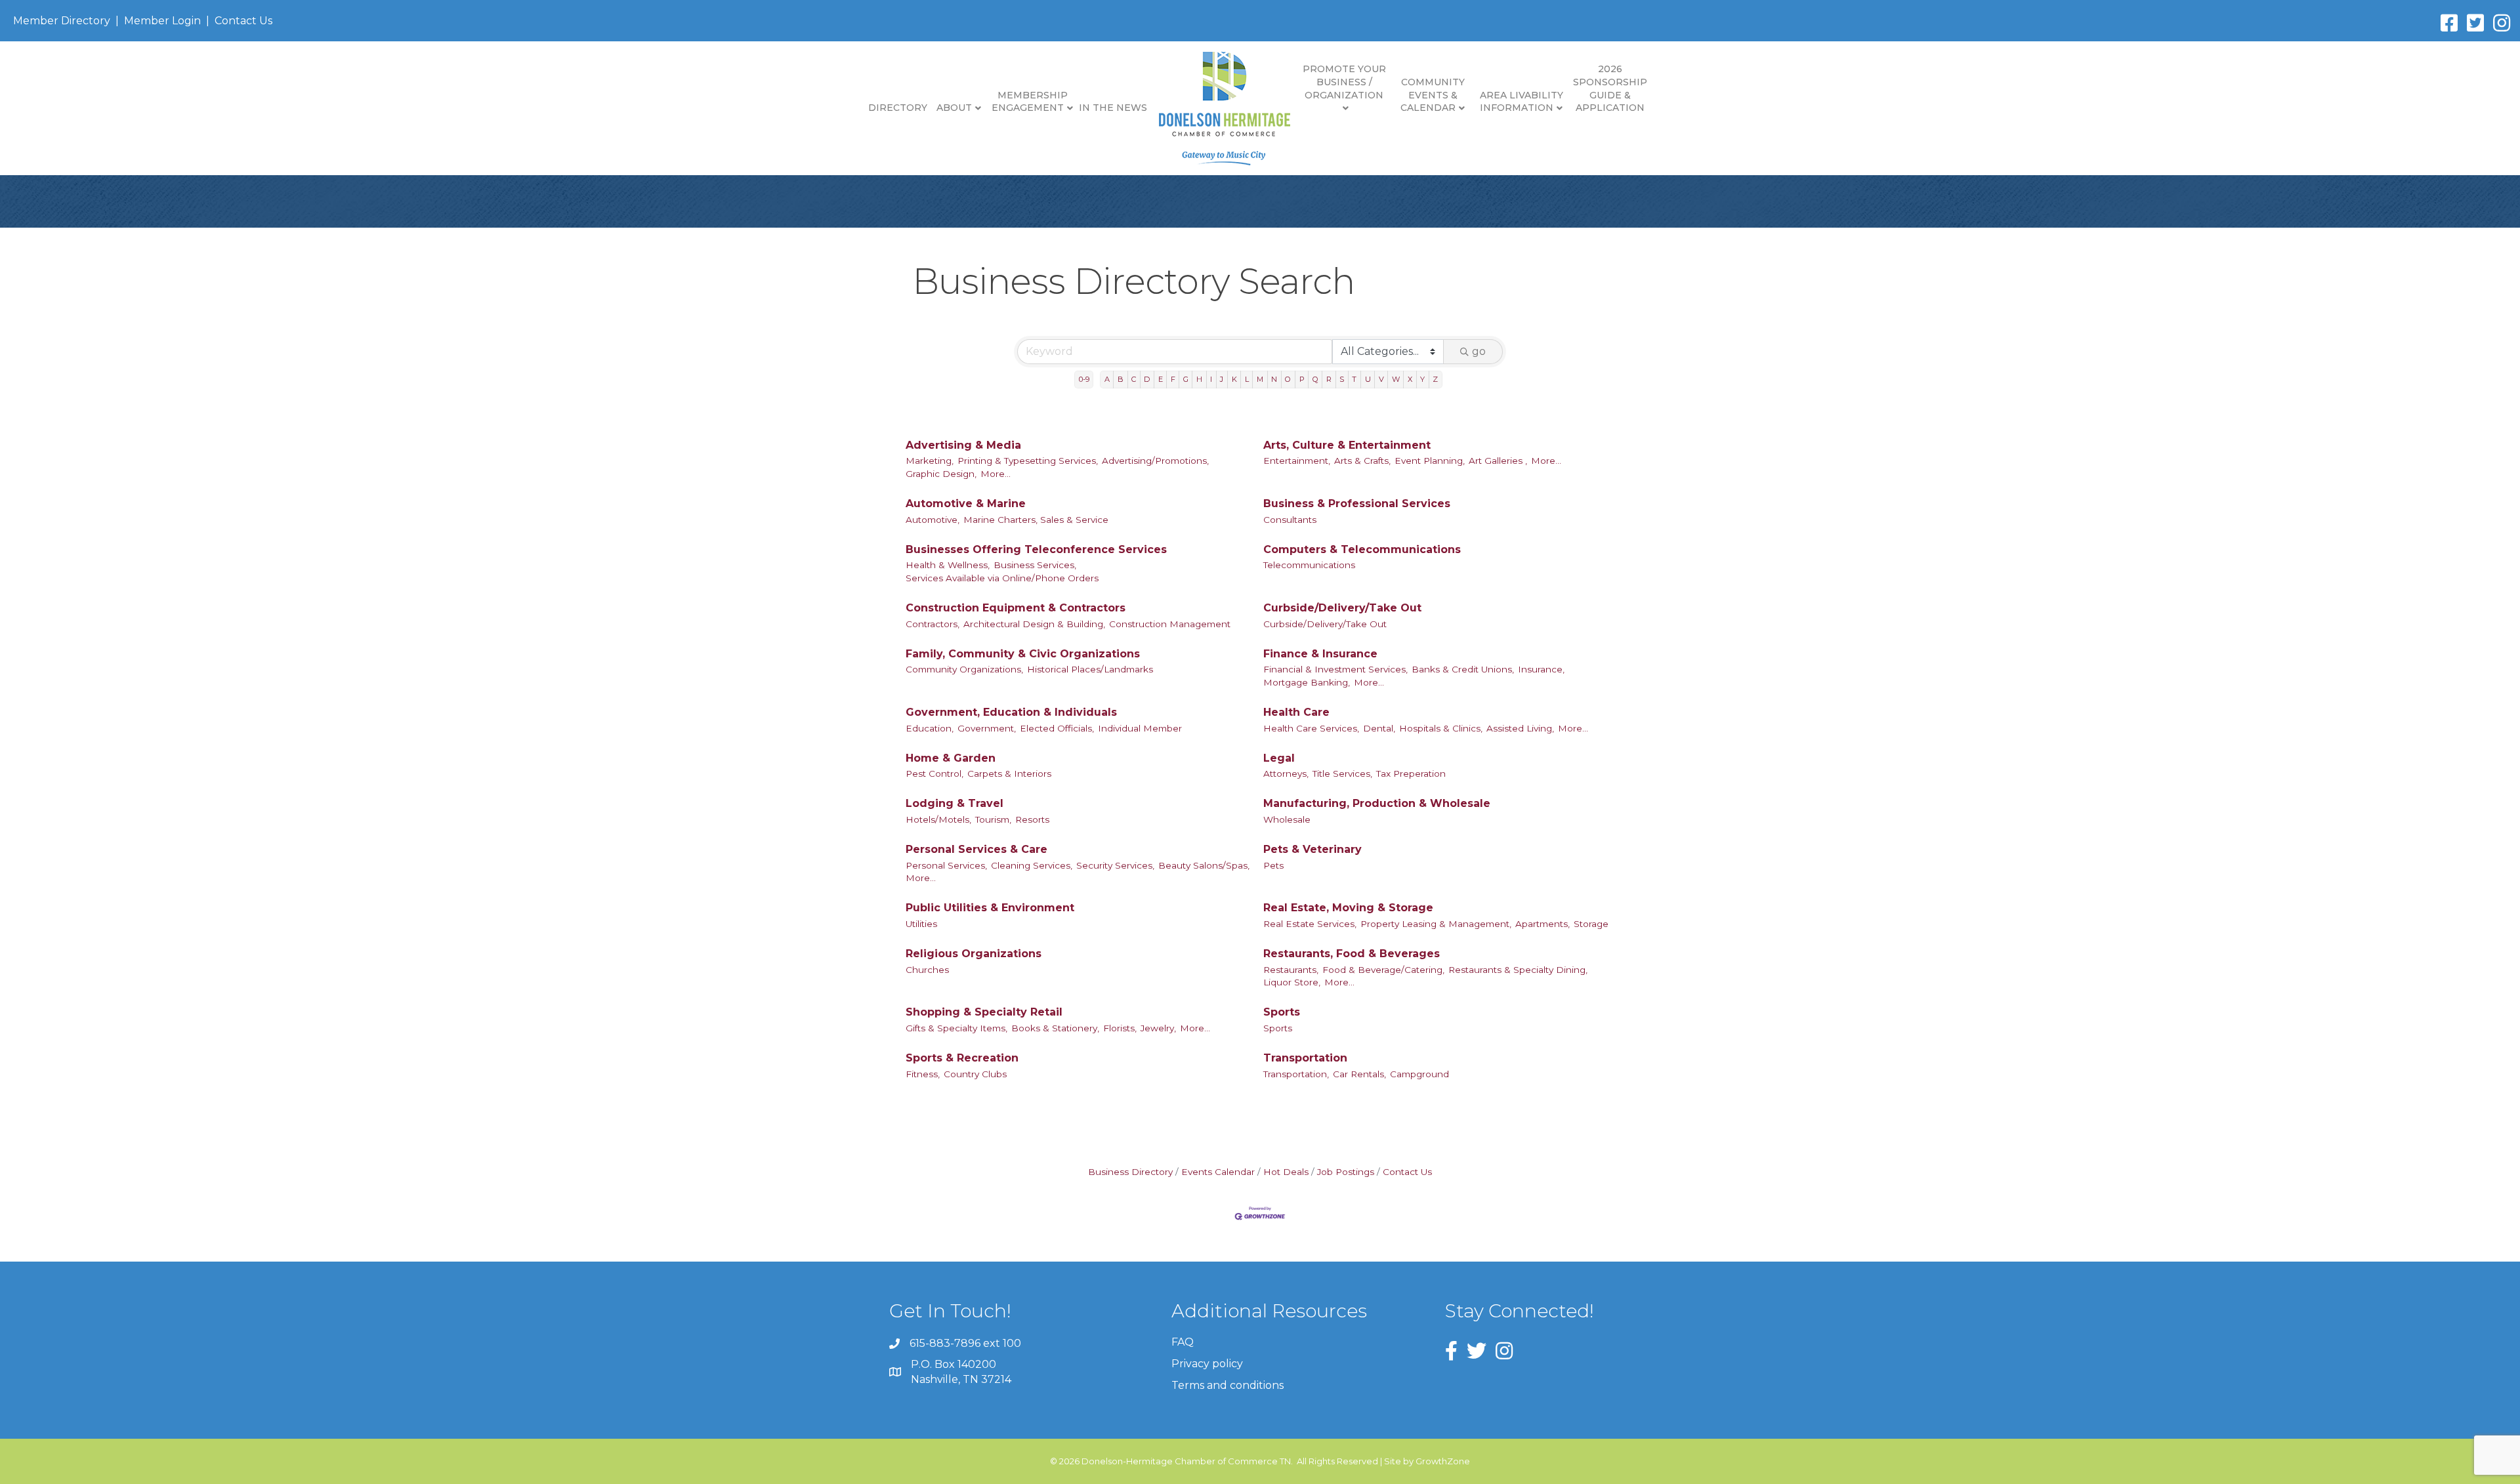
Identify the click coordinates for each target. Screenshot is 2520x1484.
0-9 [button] (1084, 379)
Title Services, (1342, 773)
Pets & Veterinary (1312, 849)
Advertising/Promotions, (1155, 461)
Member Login (162, 21)
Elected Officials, (1057, 728)
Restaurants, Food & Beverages (1352, 954)
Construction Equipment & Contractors (1016, 608)
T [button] (1354, 379)
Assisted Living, (1520, 728)
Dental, (1379, 728)
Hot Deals (1286, 1172)
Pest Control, (934, 773)
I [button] (1211, 379)
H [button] (1199, 379)
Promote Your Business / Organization (1344, 82)
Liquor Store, (1292, 982)
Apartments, (1543, 924)
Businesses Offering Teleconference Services (1036, 549)
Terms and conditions (1228, 1385)
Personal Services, (946, 865)
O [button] (1288, 379)
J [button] (1222, 379)
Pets (1273, 865)
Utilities (921, 924)
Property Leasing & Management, (1436, 924)
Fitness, (923, 1074)
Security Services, (1115, 865)
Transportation (1305, 1058)
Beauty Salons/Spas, (1204, 865)
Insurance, (1541, 669)
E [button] (1161, 379)
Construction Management (1170, 624)
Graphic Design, (941, 474)
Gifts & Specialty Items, (956, 1028)
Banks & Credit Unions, (1463, 669)
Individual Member (1140, 728)
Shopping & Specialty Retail (984, 1012)
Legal (1279, 758)
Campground (1419, 1074)
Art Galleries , (1498, 461)
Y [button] (1422, 379)
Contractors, (933, 624)
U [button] (1368, 379)
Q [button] (1315, 379)
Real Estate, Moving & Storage (1348, 908)
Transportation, (1296, 1074)
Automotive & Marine (966, 504)
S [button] (1342, 379)
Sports (1282, 1012)
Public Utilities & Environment (990, 908)
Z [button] (1435, 379)
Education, (930, 728)
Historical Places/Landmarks (1090, 669)
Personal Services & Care (976, 849)
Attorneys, (1286, 773)
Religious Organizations (974, 954)
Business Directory (1130, 1172)
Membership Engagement (1030, 102)
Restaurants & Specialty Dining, (1518, 970)
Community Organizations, (964, 669)
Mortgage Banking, (1307, 682)
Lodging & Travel (955, 803)
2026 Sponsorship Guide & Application (1610, 88)
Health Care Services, (1311, 728)
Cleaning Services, (1032, 865)
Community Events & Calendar (1433, 95)
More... (996, 474)
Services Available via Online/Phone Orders (1002, 578)
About (954, 108)
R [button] (1329, 379)
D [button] (1147, 379)
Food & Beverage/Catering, (1383, 970)
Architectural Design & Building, (1034, 624)
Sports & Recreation (962, 1058)
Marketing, (930, 461)
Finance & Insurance (1320, 654)
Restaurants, (1291, 970)
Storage (1591, 924)
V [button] (1381, 379)
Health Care (1296, 712)
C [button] (1134, 379)
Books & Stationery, (1055, 1028)
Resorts (1032, 819)
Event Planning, (1430, 461)
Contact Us (243, 21)
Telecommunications (1309, 565)
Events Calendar (1218, 1172)
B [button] (1121, 379)
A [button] (1107, 379)
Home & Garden (951, 758)
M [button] (1260, 379)
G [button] (1186, 379)
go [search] (1479, 351)
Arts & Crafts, (1362, 461)
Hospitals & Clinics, (1441, 728)
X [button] (1410, 379)
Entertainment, (1297, 461)
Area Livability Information (1522, 102)
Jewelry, (1158, 1028)
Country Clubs (975, 1074)
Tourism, (993, 819)
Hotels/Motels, (938, 819)
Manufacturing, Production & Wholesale (1377, 803)
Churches (927, 970)
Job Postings (1346, 1172)
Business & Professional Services (1357, 504)
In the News (1113, 108)
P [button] (1302, 379)
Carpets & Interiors (1009, 773)
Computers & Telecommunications (1362, 549)
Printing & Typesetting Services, (1028, 461)
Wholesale (1287, 819)
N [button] (1274, 379)
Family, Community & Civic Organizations (1023, 654)
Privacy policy (1207, 1364)
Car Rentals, (1359, 1074)
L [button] (1247, 379)
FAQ (1183, 1342)
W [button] (1396, 379)
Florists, (1120, 1028)
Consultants (1290, 520)
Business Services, (1035, 565)
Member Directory (62, 21)
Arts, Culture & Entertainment (1347, 445)
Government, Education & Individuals (1011, 712)
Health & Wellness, (948, 565)
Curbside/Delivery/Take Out (1342, 608)
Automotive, (933, 520)
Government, (987, 728)
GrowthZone (1443, 1461)
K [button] (1234, 379)
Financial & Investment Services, (1335, 669)
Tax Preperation (1411, 773)
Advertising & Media (963, 445)
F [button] (1173, 379)
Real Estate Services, (1310, 924)
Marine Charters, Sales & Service (1036, 520)
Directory (898, 108)
